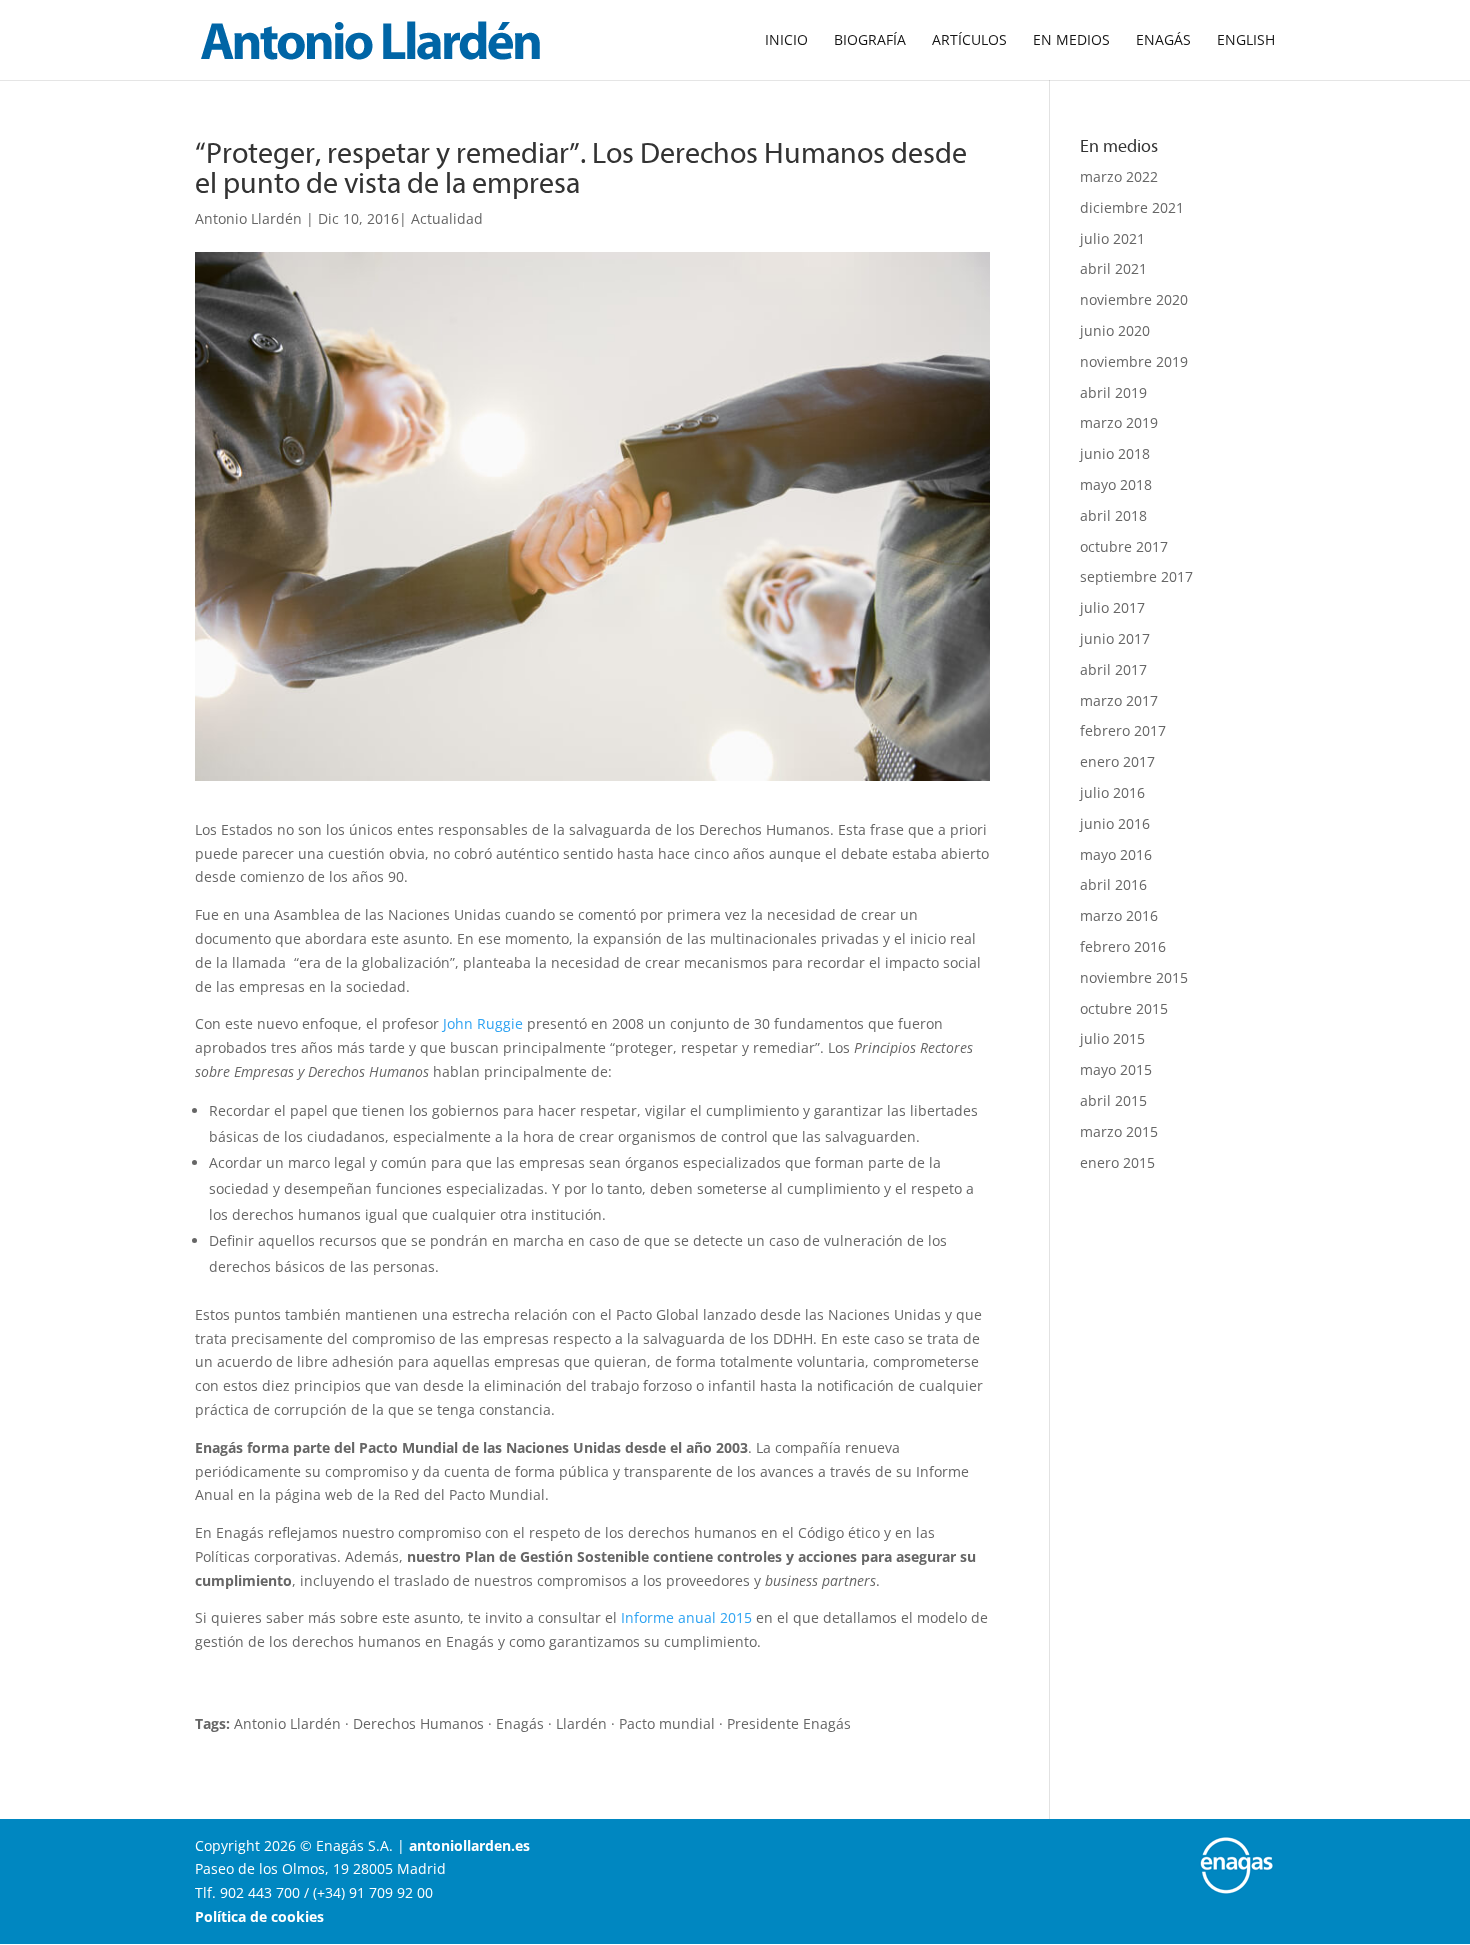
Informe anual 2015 (686, 1617)
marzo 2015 (1119, 1131)
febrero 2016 (1123, 946)
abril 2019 (1113, 392)
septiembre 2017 (1136, 576)
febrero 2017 (1123, 730)
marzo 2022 (1119, 176)
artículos (969, 41)
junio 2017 (1115, 638)
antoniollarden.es (469, 1845)
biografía (870, 41)
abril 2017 (1113, 669)
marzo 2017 (1119, 700)
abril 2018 (1113, 515)
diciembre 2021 (1132, 207)
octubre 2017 (1124, 546)
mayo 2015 (1116, 1069)
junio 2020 (1115, 330)
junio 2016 (1115, 823)
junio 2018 (1115, 453)
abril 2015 (1113, 1100)
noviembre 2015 (1134, 977)
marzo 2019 (1119, 422)
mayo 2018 (1116, 484)
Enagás (1163, 41)
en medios (1071, 41)
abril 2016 (1113, 884)
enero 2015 (1117, 1162)
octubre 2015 (1124, 1008)
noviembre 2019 (1134, 361)
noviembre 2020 (1134, 299)
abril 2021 (1113, 268)
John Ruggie (483, 1023)
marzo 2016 (1119, 915)
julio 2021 (1112, 238)
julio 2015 (1112, 1038)
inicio (786, 41)
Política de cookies (259, 1916)
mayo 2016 (1116, 854)
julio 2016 (1112, 792)
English (1246, 41)
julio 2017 (1112, 607)
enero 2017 (1117, 761)
